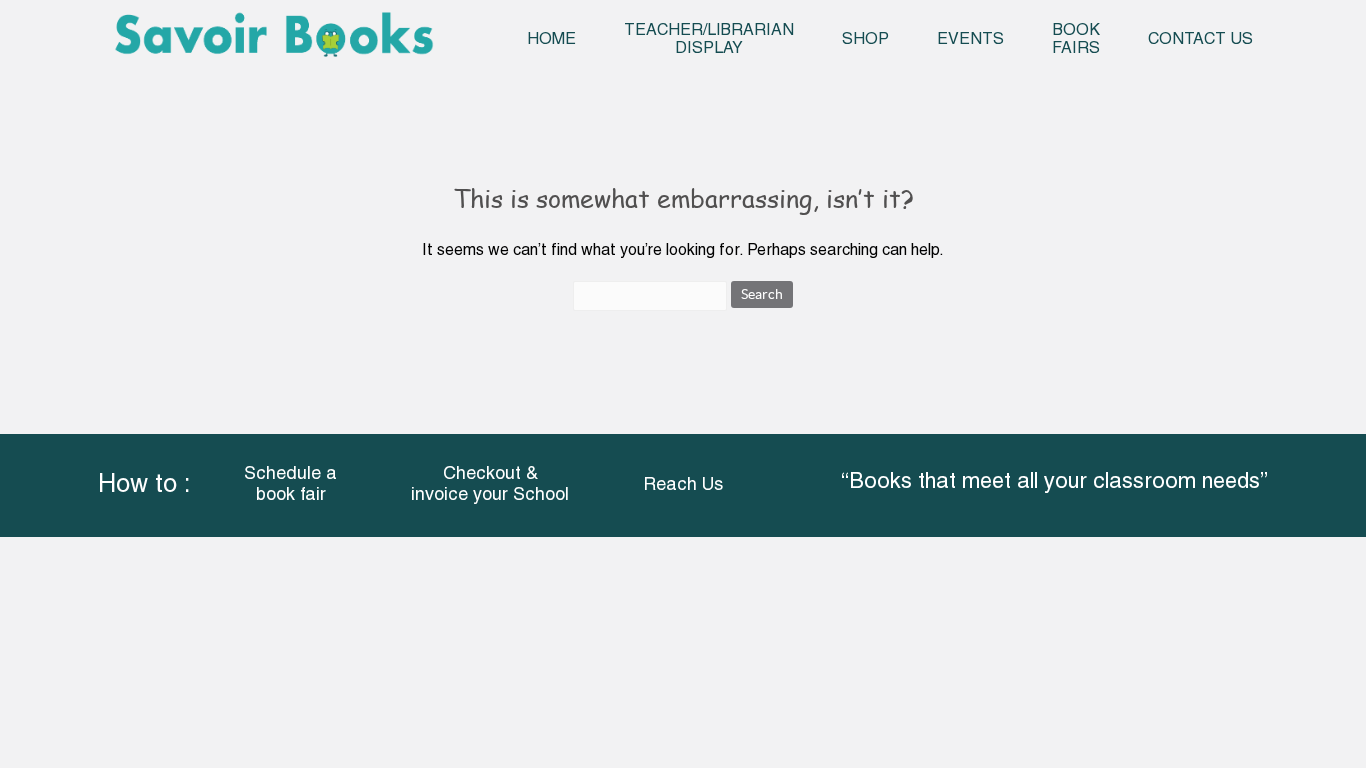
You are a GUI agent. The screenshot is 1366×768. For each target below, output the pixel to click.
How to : (144, 485)
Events (970, 40)
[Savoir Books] (273, 42)
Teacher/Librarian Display (709, 40)
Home (551, 40)
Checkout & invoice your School (490, 485)
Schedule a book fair (290, 485)
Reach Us (683, 485)
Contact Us (1200, 40)
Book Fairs (1076, 40)
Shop (865, 40)
